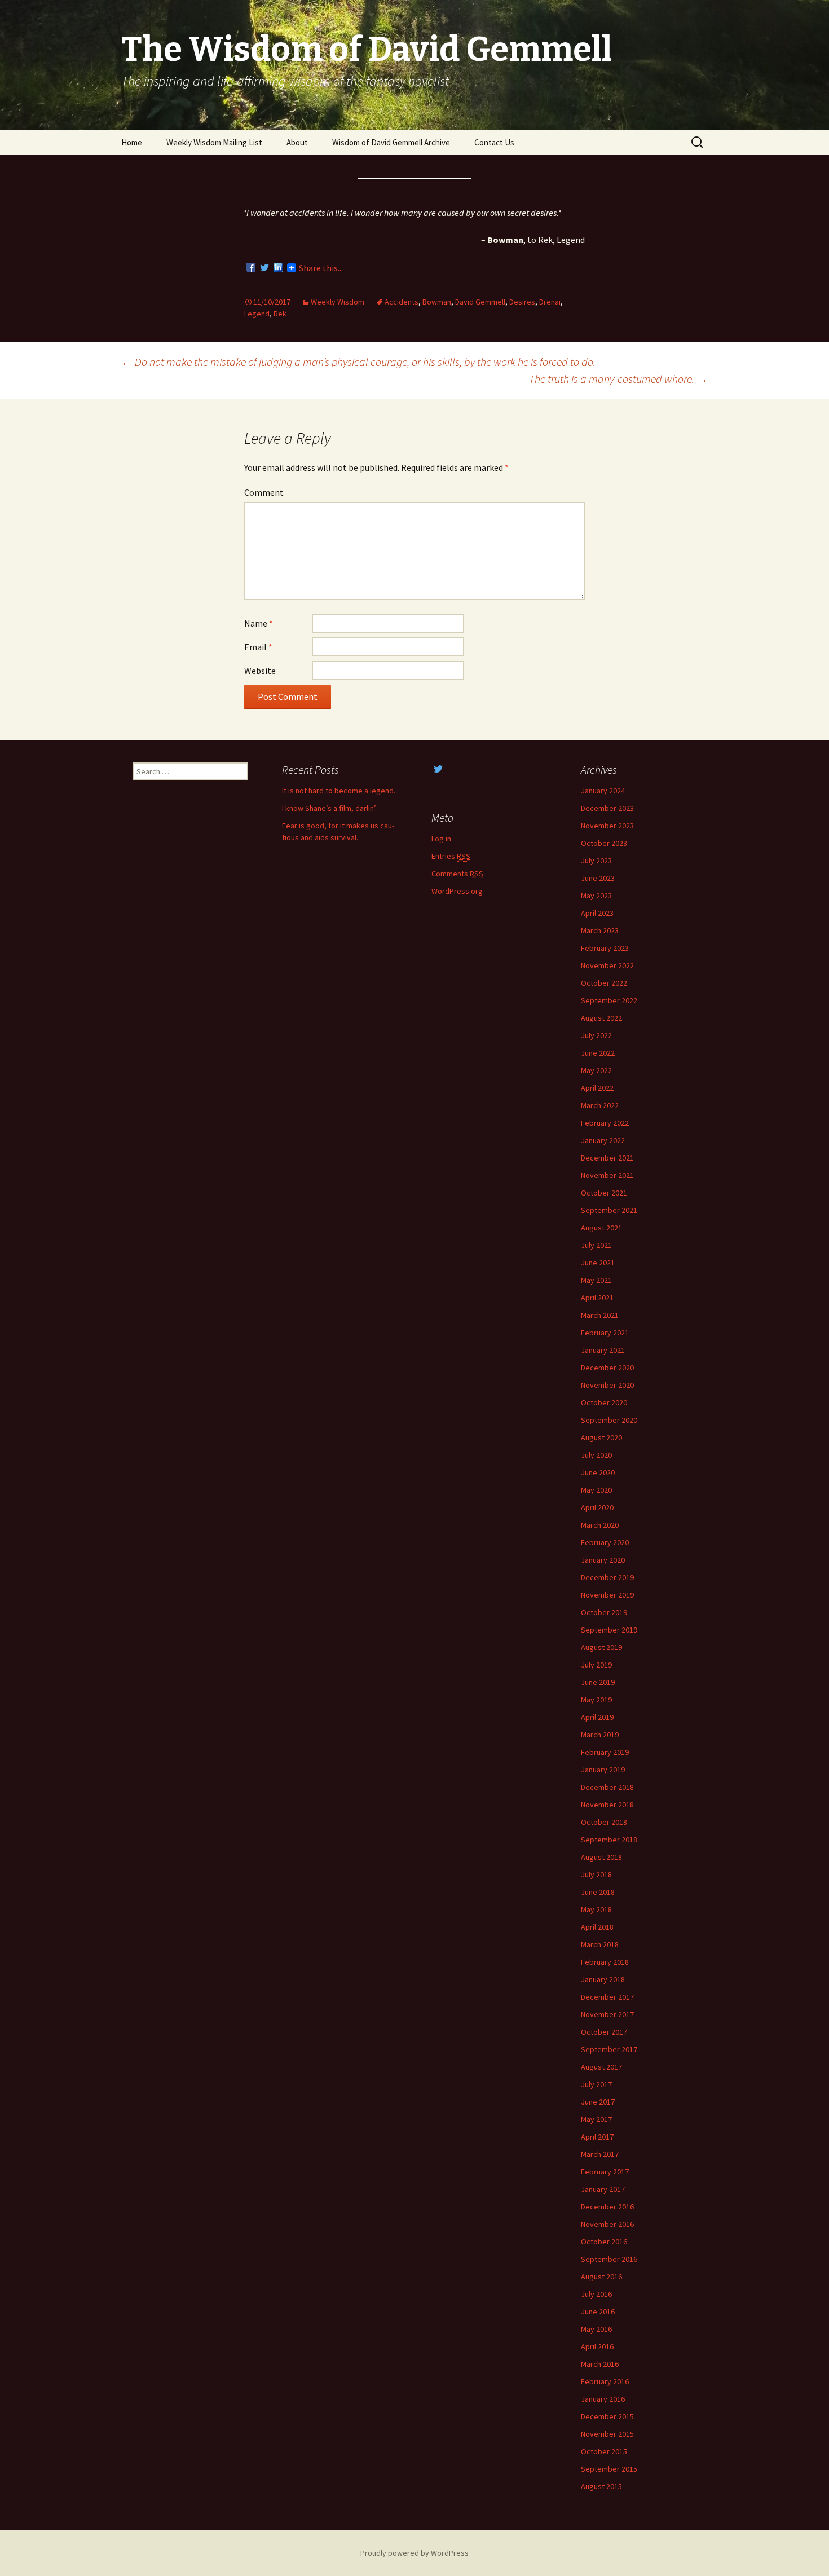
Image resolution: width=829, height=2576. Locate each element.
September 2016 (609, 2259)
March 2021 (600, 1315)
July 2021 (596, 1245)
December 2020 (607, 1368)
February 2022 (605, 1123)
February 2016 (605, 2381)
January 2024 (603, 791)
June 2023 (598, 878)
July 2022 (596, 1035)
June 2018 (598, 1892)
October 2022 (604, 983)
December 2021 (607, 1158)
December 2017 (607, 1997)
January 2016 (603, 2399)
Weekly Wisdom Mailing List (214, 142)
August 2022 (601, 1018)
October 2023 (604, 843)
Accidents (402, 302)
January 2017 (603, 2189)
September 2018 (609, 1840)
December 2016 (607, 2207)
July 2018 (596, 1874)
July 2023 (596, 861)
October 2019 (604, 1612)
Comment (264, 492)
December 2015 (607, 2416)
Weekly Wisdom (338, 302)
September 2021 (609, 1210)
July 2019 (596, 1665)
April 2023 (597, 913)
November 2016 (607, 2224)
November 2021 (607, 1175)
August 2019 (601, 1647)
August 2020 (601, 1437)
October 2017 (604, 2032)
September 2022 (609, 1000)
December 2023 (607, 808)
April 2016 (597, 2346)
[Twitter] (264, 268)
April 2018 (597, 1927)
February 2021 (605, 1333)
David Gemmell (480, 302)
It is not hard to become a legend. (339, 791)
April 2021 (597, 1298)
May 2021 (596, 1280)
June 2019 (598, 1682)
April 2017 (597, 2137)
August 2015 (601, 2486)
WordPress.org (457, 891)
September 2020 (609, 1420)
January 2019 (603, 1770)
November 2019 (607, 1595)
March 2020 (600, 1525)
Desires (522, 302)
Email (258, 647)
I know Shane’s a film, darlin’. (329, 808)
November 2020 (607, 1385)
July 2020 (596, 1455)
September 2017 (609, 2049)
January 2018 (603, 1979)
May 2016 (596, 2329)
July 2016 (596, 2294)
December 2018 (607, 1787)
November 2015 (607, 2434)
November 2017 (607, 2014)
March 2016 (600, 2364)
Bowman (437, 302)
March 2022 (600, 1105)
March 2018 (600, 1944)
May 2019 (596, 1700)
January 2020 (603, 1560)
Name (259, 623)
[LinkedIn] (278, 268)
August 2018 (601, 1857)
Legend (257, 314)
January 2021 (603, 1350)
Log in (441, 839)
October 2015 (604, 2451)
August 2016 (601, 2277)
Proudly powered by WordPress (414, 2553)
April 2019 (597, 1717)
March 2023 (600, 930)
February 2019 (605, 1752)
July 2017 (596, 2084)
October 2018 (604, 1822)
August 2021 (601, 1228)
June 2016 (598, 2312)
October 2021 (604, 1193)
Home (132, 142)
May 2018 (596, 1909)
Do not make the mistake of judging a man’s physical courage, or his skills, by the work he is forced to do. (358, 362)
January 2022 (603, 1140)
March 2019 (600, 1735)
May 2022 (596, 1070)
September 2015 (609, 2469)
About (297, 142)
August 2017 (601, 2067)
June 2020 (598, 1472)
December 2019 (607, 1577)
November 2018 (607, 1805)
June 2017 (598, 2102)
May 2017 (596, 2119)
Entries (451, 856)
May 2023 (596, 896)
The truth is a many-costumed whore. (618, 379)
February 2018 (605, 1962)
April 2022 (597, 1088)
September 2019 (609, 1630)
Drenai (550, 302)
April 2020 (597, 1507)
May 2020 (596, 1490)
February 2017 (605, 2172)
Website (260, 671)
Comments (457, 874)
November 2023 (607, 826)
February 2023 (605, 948)
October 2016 (604, 2242)
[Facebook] (251, 268)
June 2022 (598, 1053)
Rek (280, 314)
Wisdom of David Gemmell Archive (391, 142)
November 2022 (607, 965)
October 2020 (604, 1402)
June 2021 (598, 1263)
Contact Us (494, 142)
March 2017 (600, 2154)
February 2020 (605, 1542)
